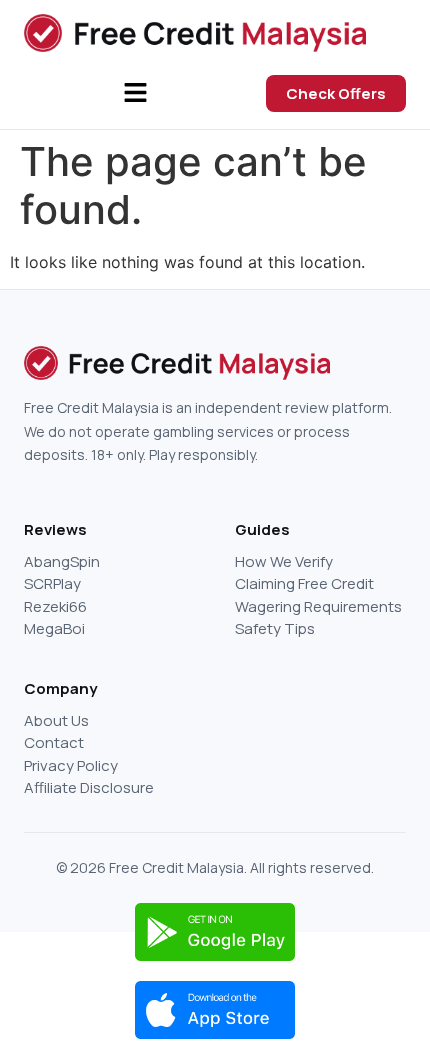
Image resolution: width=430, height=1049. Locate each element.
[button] (135, 93)
